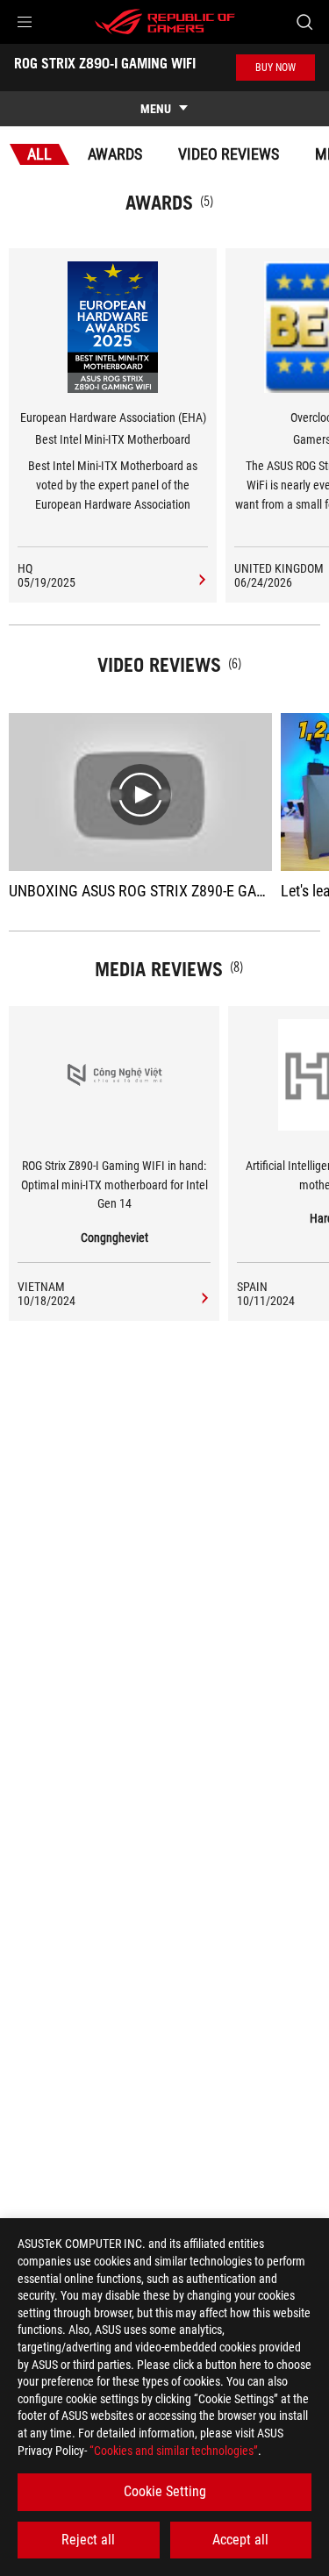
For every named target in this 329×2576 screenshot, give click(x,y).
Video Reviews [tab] (229, 154)
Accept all (240, 2540)
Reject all (88, 2540)
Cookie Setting (165, 2491)
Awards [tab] (115, 154)
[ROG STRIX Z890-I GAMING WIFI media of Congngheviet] (202, 1299)
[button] (25, 22)
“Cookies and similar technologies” (174, 2451)
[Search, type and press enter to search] (304, 22)
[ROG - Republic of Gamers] (165, 22)
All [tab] (39, 154)
